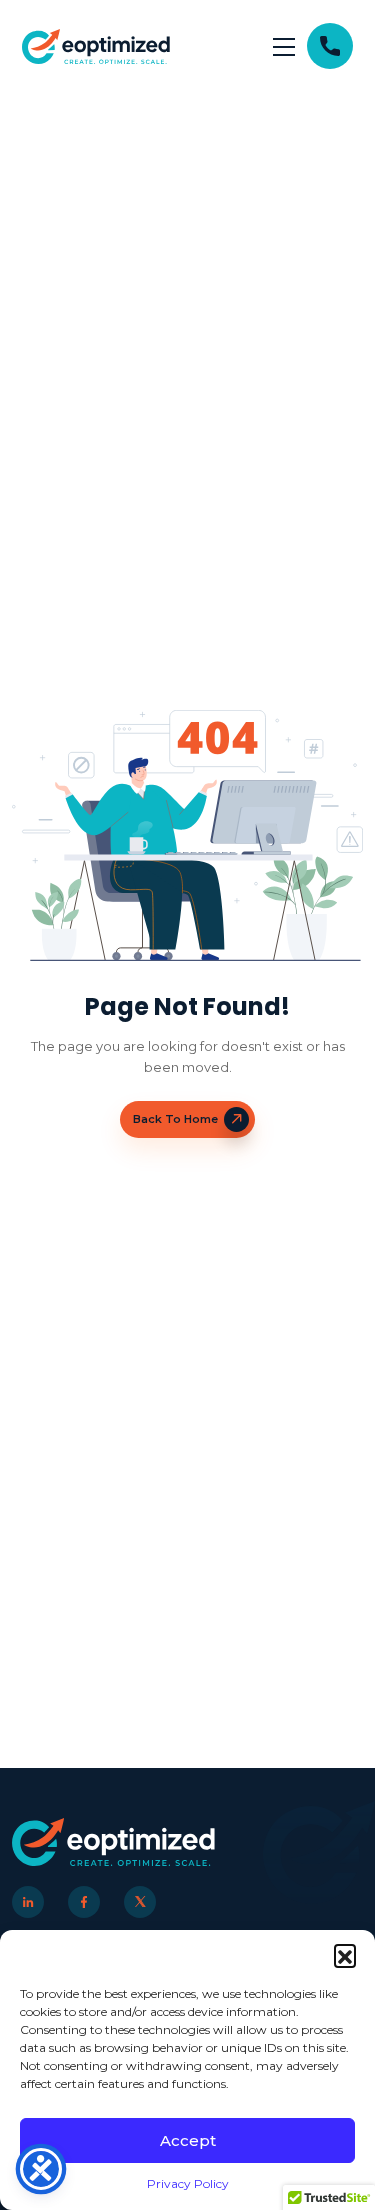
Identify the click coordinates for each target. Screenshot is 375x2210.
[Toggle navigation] (284, 46)
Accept (188, 2140)
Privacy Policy (188, 2183)
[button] (345, 1955)
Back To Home (175, 1119)
